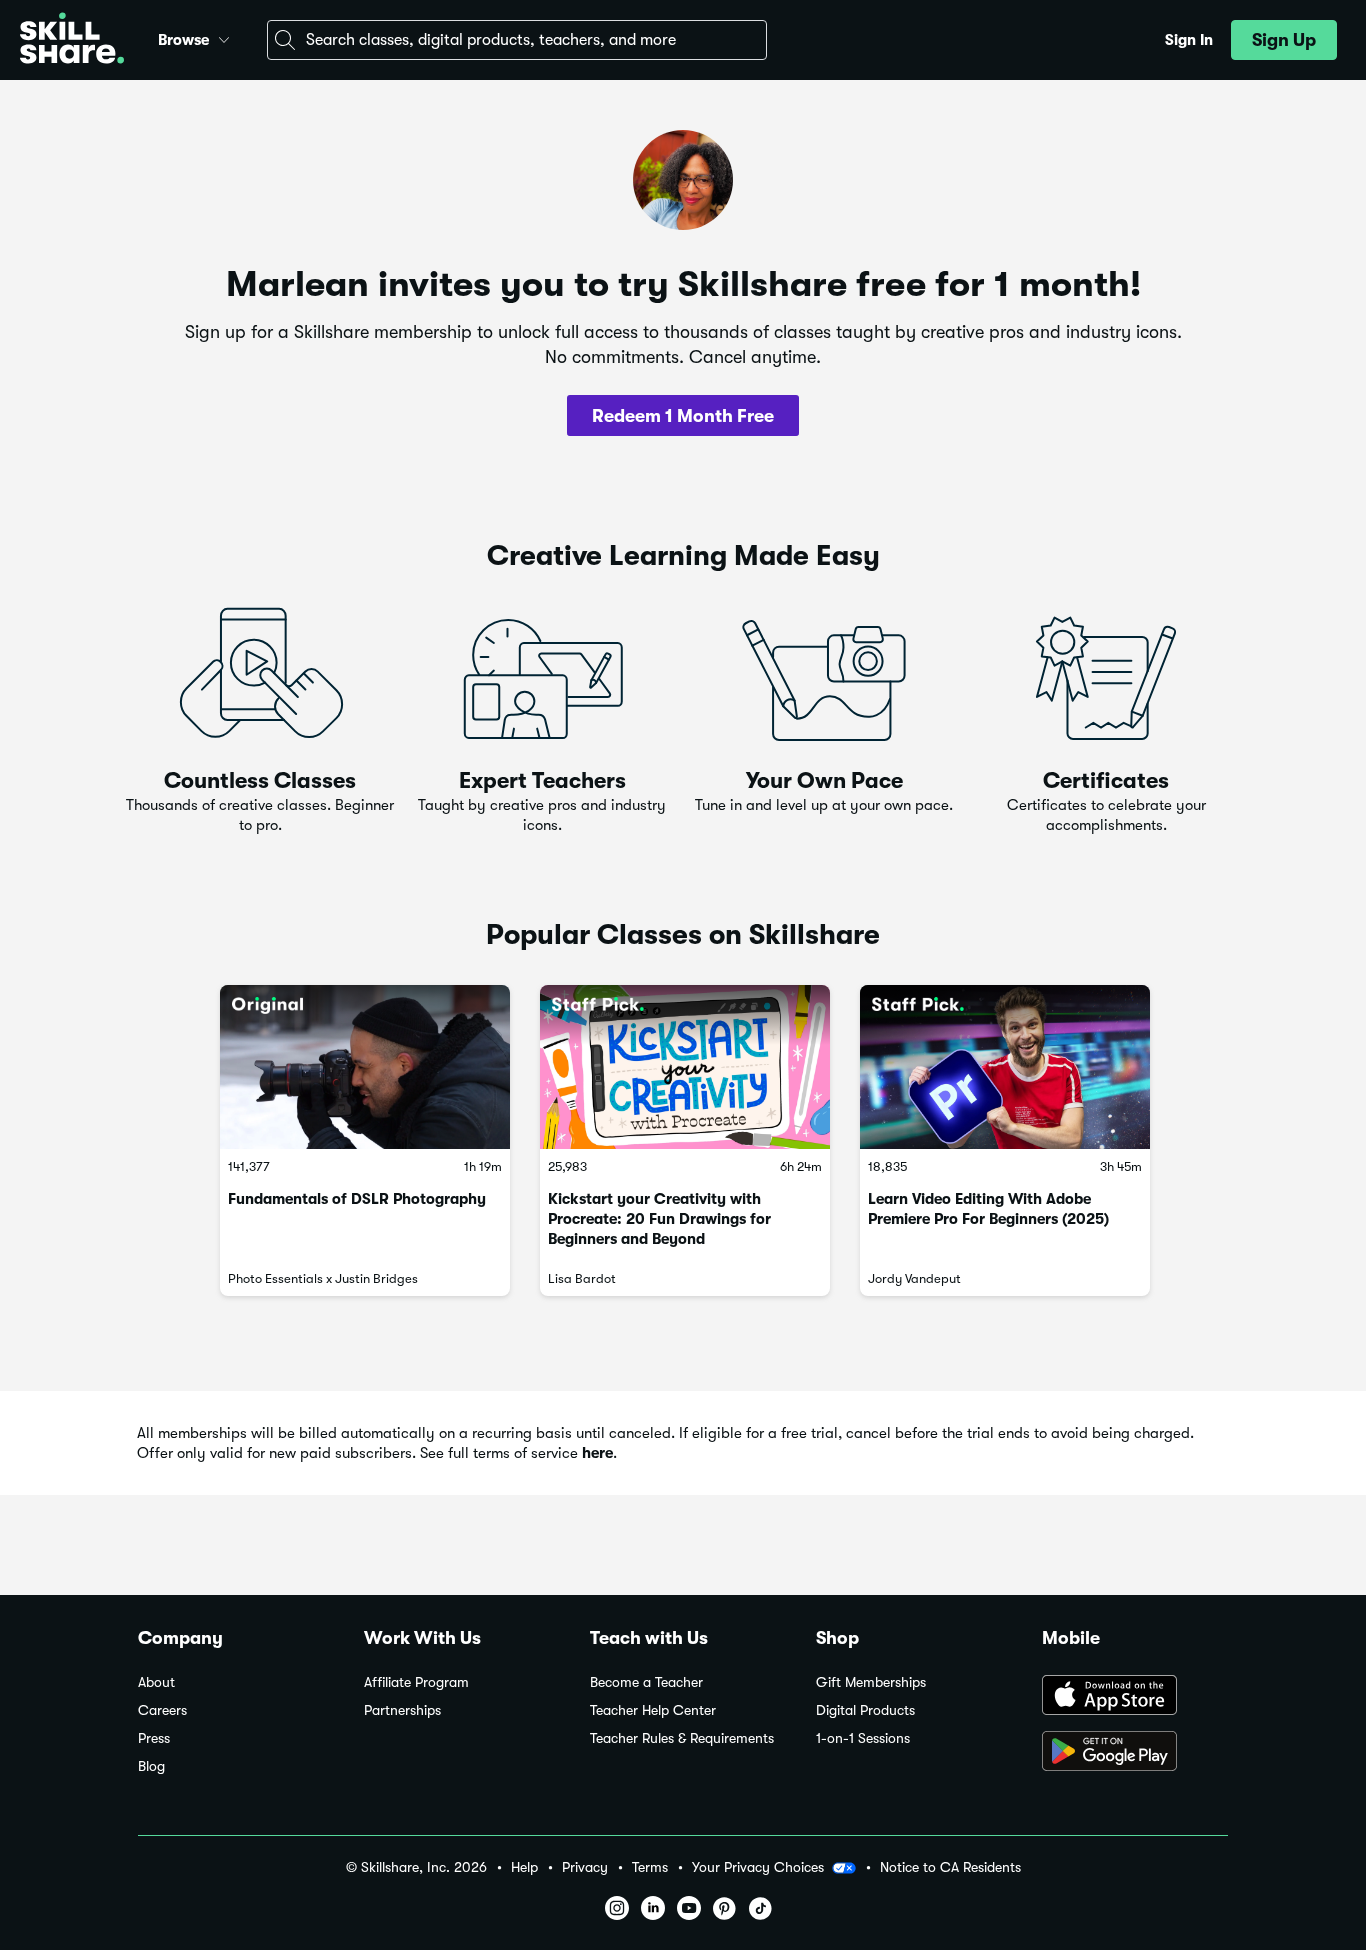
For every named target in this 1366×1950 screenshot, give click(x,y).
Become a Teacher (646, 1682)
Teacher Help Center (653, 1710)
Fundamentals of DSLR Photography (357, 1199)
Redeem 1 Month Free (683, 416)
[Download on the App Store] (1135, 1697)
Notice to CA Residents (950, 1867)
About (156, 1682)
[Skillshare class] (365, 1066)
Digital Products (865, 1710)
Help (524, 1867)
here (597, 1453)
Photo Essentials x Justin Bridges (323, 1278)
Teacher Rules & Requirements (682, 1738)
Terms (650, 1867)
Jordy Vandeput (914, 1278)
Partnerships (402, 1710)
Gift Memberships (871, 1682)
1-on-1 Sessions (863, 1738)
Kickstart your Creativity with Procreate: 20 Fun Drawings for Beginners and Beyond (659, 1219)
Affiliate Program (416, 1682)
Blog (151, 1766)
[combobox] (517, 40)
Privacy (585, 1867)
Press (154, 1738)
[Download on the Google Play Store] (1135, 1753)
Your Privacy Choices (758, 1867)
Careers (162, 1710)
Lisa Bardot (582, 1278)
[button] (224, 37)
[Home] (72, 40)
